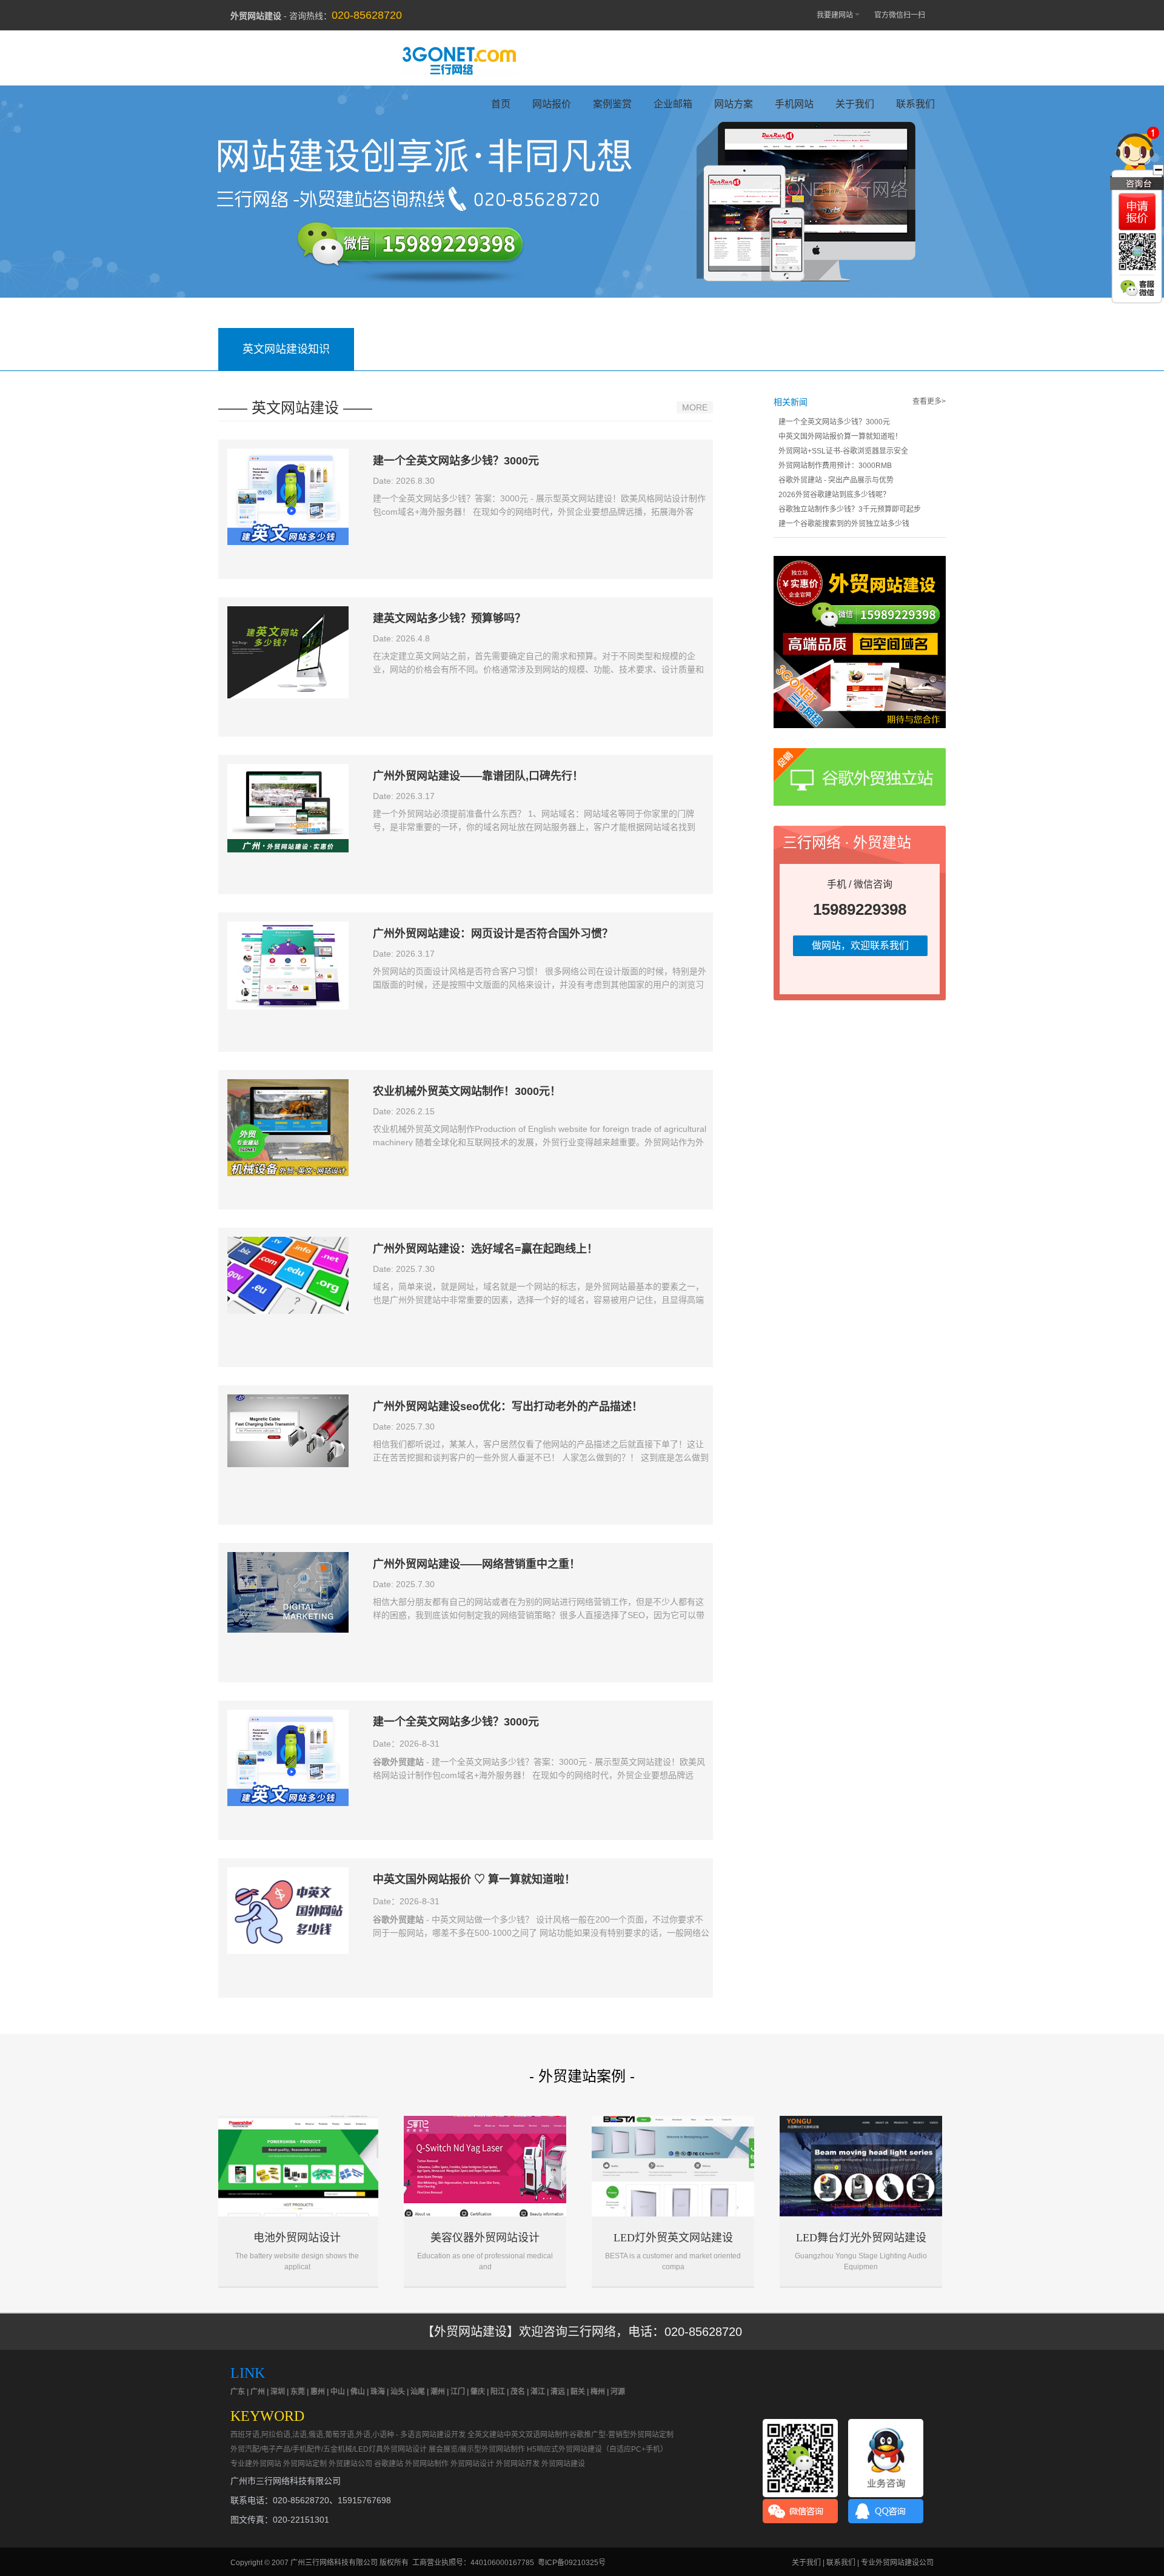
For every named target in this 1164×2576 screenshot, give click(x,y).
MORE (695, 407)
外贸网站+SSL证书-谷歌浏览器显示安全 (843, 451)
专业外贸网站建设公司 (897, 2563)
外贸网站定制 (305, 2464)
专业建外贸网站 (256, 2464)
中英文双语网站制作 (537, 2435)
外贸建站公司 (350, 2464)
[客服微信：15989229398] (1137, 288)
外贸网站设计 (472, 2464)
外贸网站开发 (518, 2464)
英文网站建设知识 (286, 349)
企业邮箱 (673, 104)
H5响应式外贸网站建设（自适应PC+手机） (597, 2449)
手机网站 (794, 104)
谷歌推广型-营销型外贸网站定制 (621, 2435)
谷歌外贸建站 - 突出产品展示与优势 (836, 480)
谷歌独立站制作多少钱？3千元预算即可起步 (850, 509)
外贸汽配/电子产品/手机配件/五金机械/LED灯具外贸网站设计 (329, 2449)
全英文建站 (486, 2435)
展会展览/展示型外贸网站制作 (477, 2449)
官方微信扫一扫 (900, 15)
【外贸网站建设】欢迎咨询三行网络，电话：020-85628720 (582, 2332)
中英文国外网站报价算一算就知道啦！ (840, 437)
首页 (501, 104)
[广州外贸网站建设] (459, 60)
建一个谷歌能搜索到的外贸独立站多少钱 (844, 524)
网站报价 (552, 104)
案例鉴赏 (612, 104)
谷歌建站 (389, 2464)
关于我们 (855, 104)
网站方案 (734, 104)
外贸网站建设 (563, 2464)
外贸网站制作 (427, 2464)
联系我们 (915, 104)
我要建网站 (835, 15)
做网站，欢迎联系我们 (860, 945)
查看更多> (929, 401)
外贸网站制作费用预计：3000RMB (835, 466)
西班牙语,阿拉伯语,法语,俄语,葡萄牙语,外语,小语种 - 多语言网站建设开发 (348, 2435)
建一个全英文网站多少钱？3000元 (834, 422)
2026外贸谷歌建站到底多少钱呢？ (834, 495)
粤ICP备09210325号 (572, 2563)
